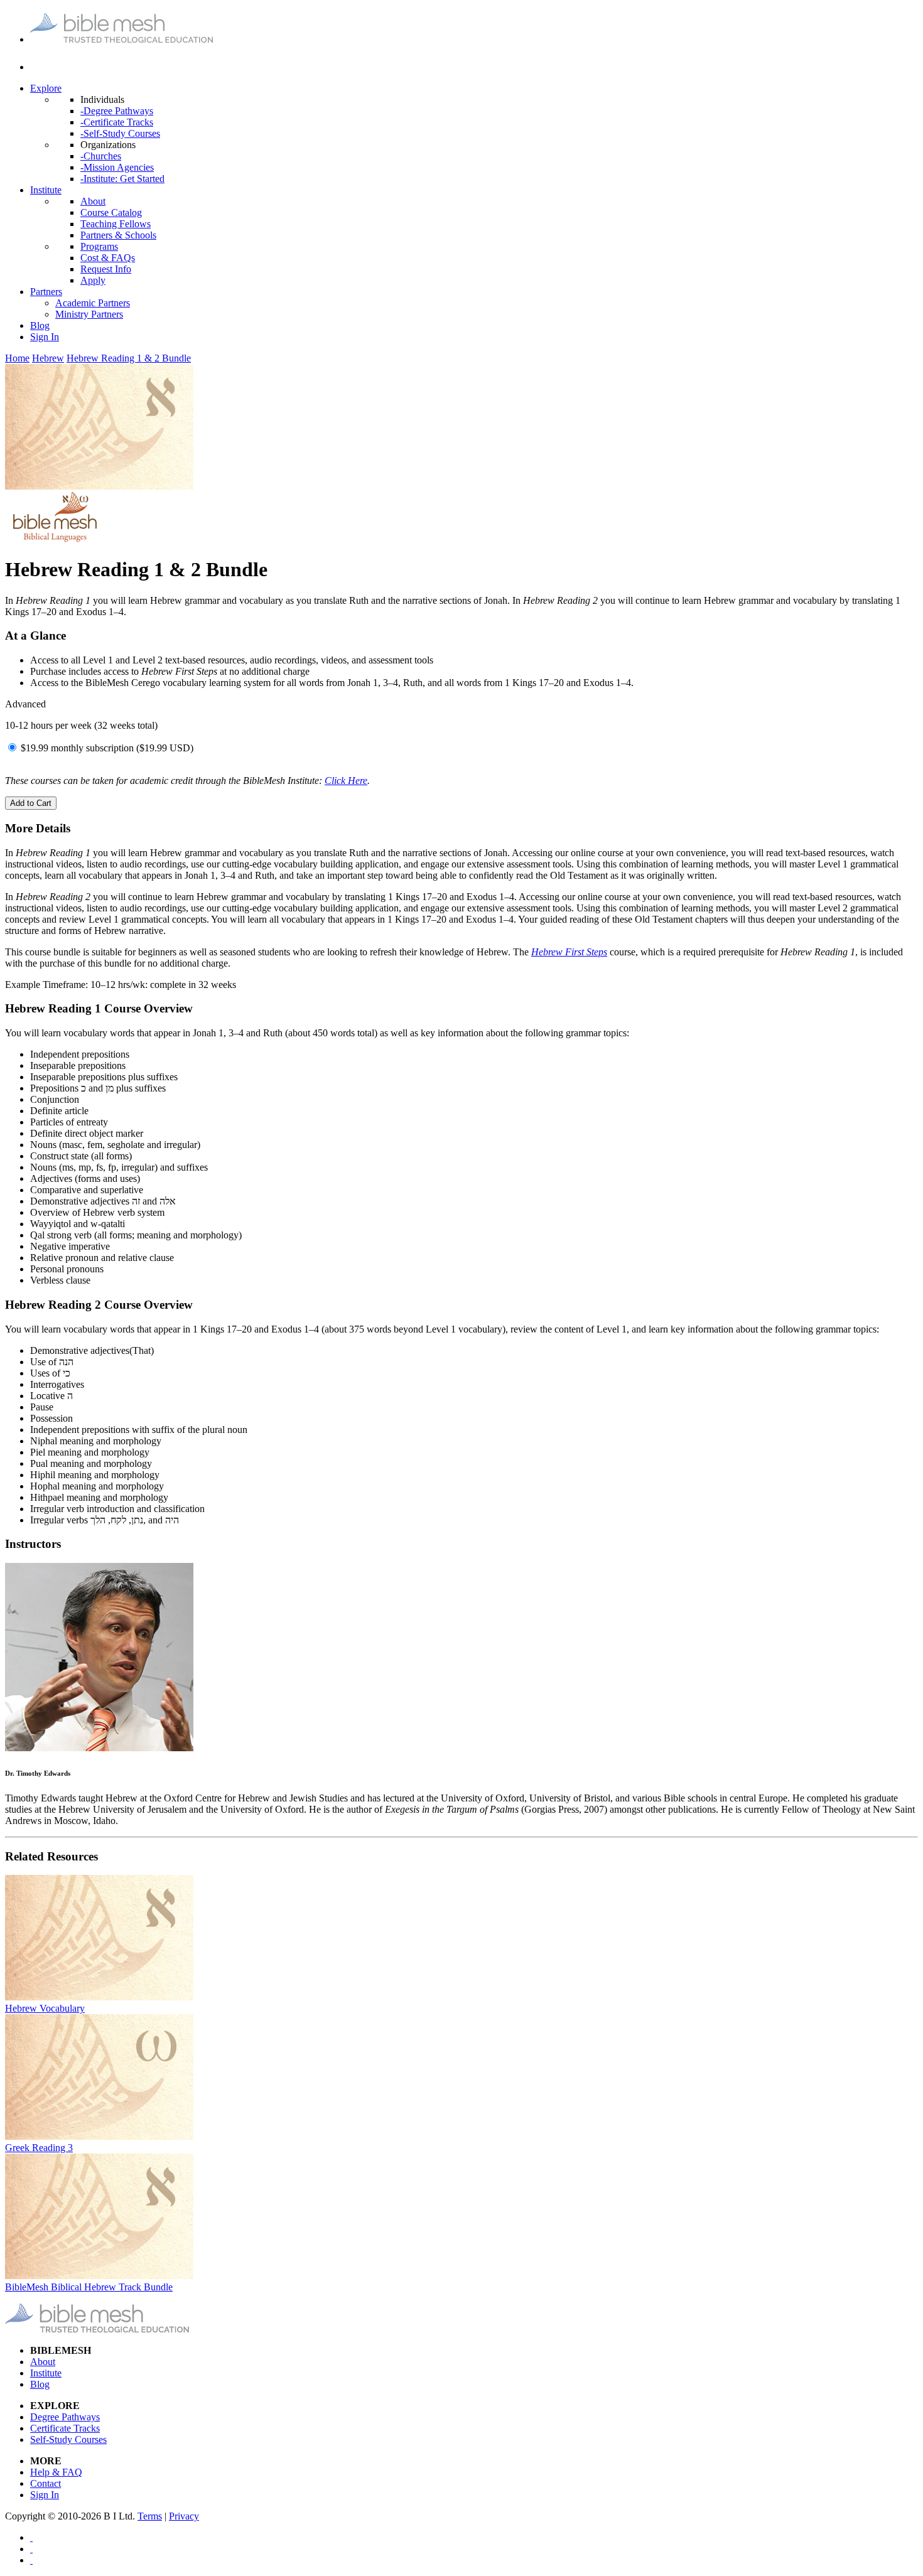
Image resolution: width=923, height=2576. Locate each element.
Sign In (45, 337)
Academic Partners (93, 303)
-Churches (101, 156)
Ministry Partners (89, 314)
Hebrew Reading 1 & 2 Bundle (129, 358)
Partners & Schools (118, 235)
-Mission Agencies (117, 167)
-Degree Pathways (117, 111)
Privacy (184, 2516)
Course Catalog (111, 212)
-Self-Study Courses (120, 133)
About (93, 201)
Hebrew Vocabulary (45, 2008)
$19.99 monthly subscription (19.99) (107, 748)
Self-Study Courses (68, 2439)
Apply (93, 280)
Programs (99, 246)
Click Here (346, 781)
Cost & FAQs (108, 258)
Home (17, 358)
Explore (46, 88)
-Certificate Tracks (117, 122)
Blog (40, 325)
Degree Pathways (65, 2417)
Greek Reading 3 (39, 2148)
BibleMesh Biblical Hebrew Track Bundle (89, 2287)
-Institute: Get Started (122, 179)
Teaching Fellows (116, 224)
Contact (46, 2483)
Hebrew (48, 358)
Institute (46, 190)
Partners (46, 292)
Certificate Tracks (65, 2428)
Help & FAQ (56, 2472)
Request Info (106, 269)
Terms (150, 2516)
